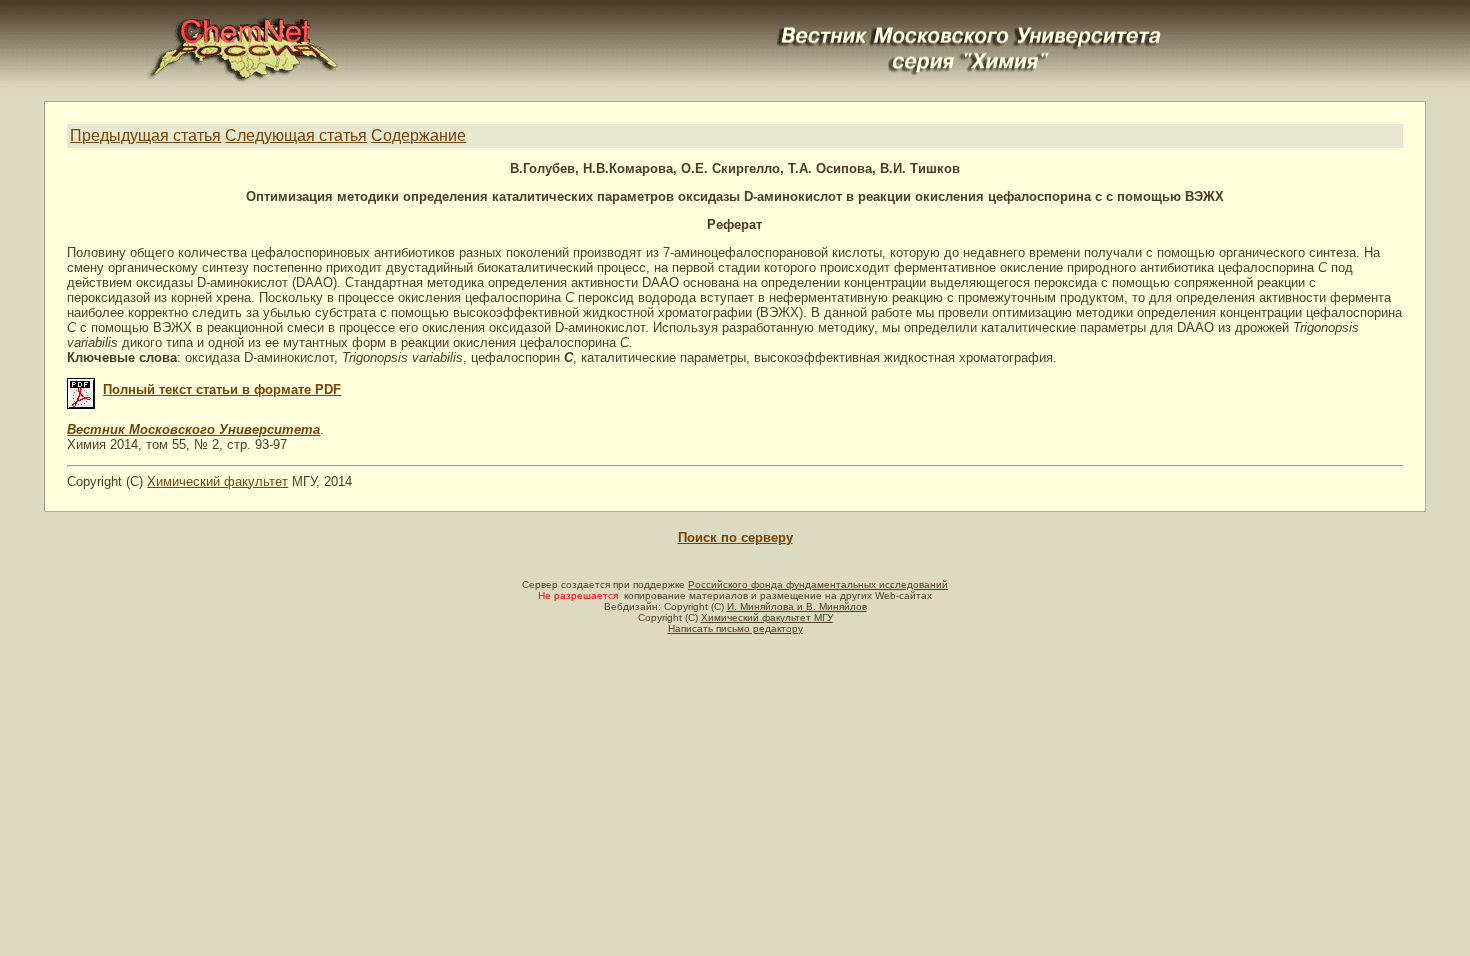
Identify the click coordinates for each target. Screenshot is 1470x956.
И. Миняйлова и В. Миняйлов (797, 606)
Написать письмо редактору (735, 628)
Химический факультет (217, 481)
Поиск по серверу (735, 537)
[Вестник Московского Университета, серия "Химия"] (970, 26)
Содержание (418, 135)
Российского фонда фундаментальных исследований (818, 584)
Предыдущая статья (145, 135)
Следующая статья (296, 135)
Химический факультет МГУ (767, 617)
